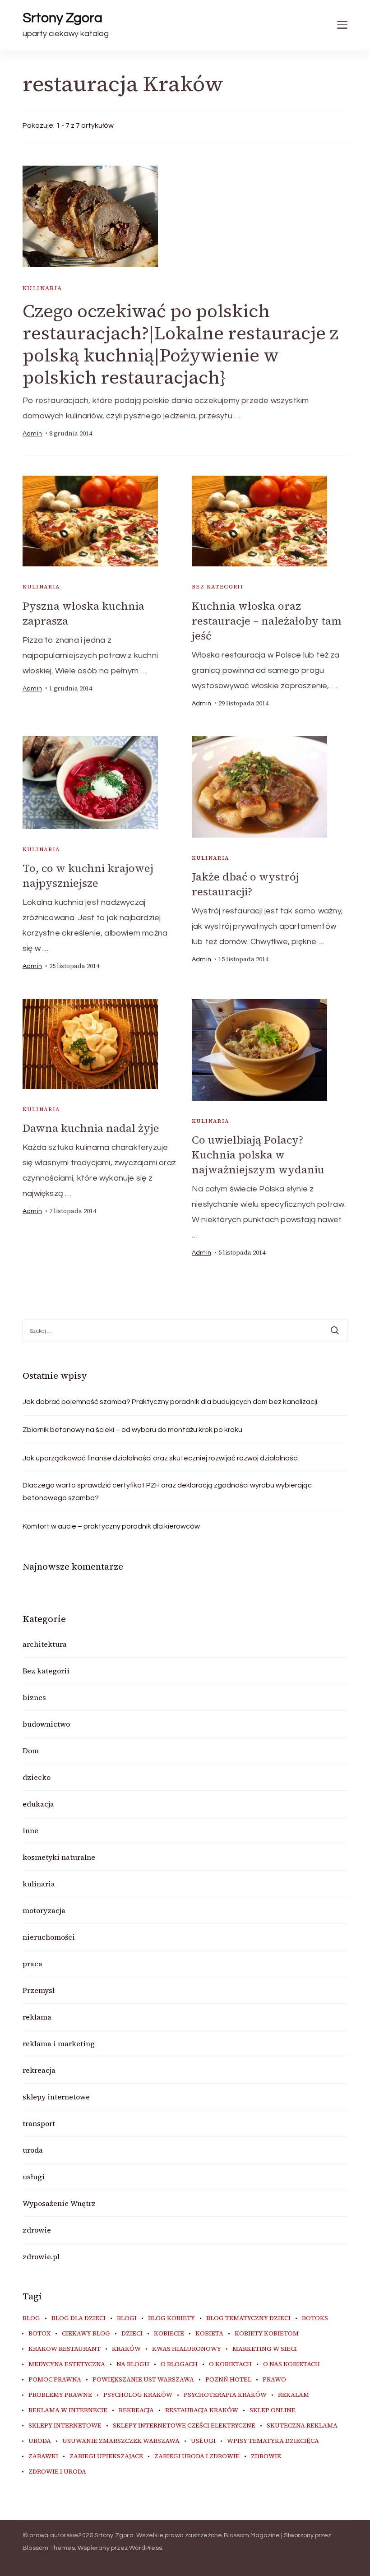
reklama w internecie (68, 2410)
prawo (274, 2380)
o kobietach (230, 2364)
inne (30, 1830)
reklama (37, 2017)
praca (32, 1964)
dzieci (132, 2334)
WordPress (146, 2548)
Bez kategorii (217, 587)
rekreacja (39, 2070)
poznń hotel (228, 2380)
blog (31, 2318)
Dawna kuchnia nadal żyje (91, 1128)
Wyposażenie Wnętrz (59, 2203)
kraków (126, 2349)
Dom (31, 1751)
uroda (33, 2150)
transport (39, 2123)
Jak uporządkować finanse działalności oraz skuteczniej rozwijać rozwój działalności (161, 1458)
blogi (127, 2318)
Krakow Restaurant (65, 2349)
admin (32, 434)
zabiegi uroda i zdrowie (197, 2456)
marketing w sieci (265, 2349)
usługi (34, 2177)
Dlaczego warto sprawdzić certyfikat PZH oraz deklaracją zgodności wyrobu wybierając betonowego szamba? (167, 1492)
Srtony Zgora (62, 18)
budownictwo (46, 1724)
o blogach (179, 2364)
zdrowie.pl (41, 2256)
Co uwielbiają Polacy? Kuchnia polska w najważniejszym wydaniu (258, 1155)
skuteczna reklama (302, 2426)
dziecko (37, 1777)
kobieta (209, 2334)
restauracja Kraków (202, 2410)
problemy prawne (60, 2395)
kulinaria (42, 288)
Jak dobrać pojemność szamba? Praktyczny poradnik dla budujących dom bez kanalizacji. (171, 1402)
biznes (34, 1697)
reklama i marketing (59, 2043)
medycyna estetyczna (67, 2364)
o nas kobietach (291, 2364)
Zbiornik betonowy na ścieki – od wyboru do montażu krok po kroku (132, 1430)
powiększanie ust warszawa (143, 2380)
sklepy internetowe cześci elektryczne (184, 2426)
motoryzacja (44, 1910)
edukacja (38, 1804)
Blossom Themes (49, 2548)
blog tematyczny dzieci (248, 2318)
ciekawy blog (86, 2334)
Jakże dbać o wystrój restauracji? (245, 884)
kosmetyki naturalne (59, 1857)
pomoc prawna (55, 2380)
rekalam (294, 2395)
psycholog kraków (138, 2395)
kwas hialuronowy (187, 2349)
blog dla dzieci (79, 2318)
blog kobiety (171, 2318)
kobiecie (169, 2334)
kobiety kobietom (267, 2334)
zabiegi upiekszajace (106, 2456)
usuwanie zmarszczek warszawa (121, 2441)
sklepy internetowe (56, 2097)
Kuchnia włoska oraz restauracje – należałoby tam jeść (267, 621)
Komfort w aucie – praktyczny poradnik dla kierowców (111, 1526)
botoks (315, 2318)
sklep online (273, 2410)
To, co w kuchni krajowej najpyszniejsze (88, 876)
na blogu (133, 2364)
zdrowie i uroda (57, 2472)
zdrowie (37, 2230)
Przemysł (39, 1990)
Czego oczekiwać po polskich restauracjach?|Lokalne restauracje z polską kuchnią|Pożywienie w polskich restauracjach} (180, 344)
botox (39, 2334)
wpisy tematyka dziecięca (273, 2441)
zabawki (43, 2456)
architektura (45, 1644)
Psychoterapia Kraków (225, 2395)
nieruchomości (49, 1937)
